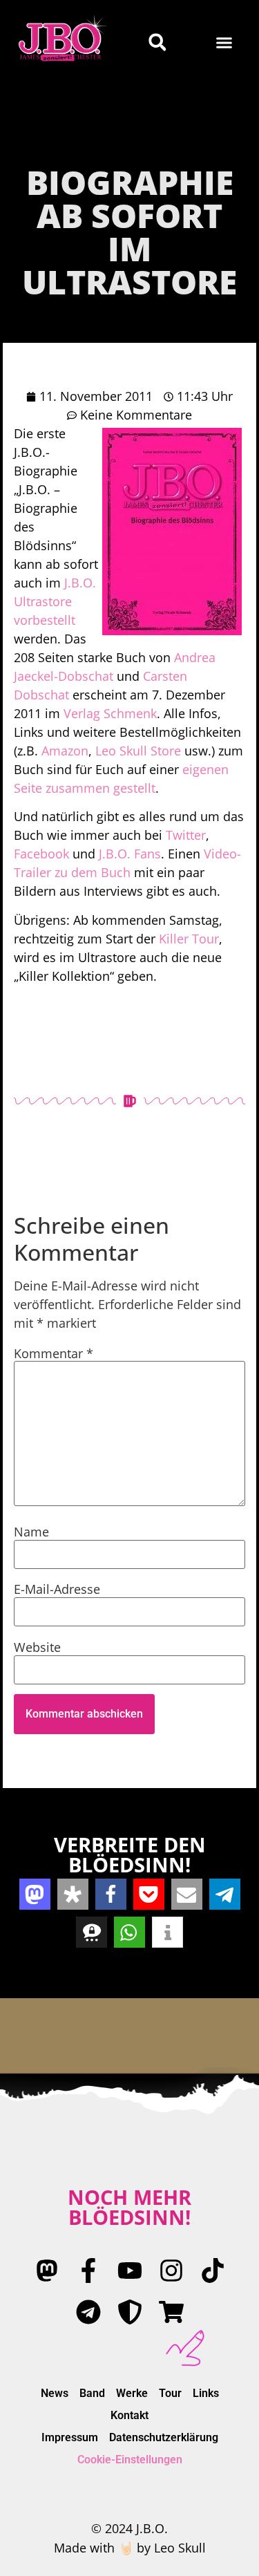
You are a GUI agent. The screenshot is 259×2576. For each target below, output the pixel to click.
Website (37, 1647)
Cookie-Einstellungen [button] (130, 2460)
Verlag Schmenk (110, 713)
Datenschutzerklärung (164, 2437)
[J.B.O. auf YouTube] (130, 2271)
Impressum (70, 2437)
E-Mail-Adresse (57, 1589)
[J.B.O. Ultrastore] (171, 2312)
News (55, 2393)
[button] (224, 42)
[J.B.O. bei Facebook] (88, 2271)
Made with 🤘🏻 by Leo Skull (130, 2548)
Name (31, 1532)
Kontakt (129, 2415)
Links (206, 2393)
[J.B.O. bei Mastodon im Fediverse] (47, 2271)
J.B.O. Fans (130, 854)
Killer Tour (189, 939)
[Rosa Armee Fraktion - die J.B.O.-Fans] (130, 2312)
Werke (132, 2393)
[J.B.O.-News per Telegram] (88, 2312)
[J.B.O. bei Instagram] (171, 2271)
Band (92, 2393)
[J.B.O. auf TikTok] (213, 2271)
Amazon (65, 751)
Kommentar (54, 1353)
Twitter (186, 835)
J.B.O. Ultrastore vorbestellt (55, 601)
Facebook (41, 854)
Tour (170, 2393)
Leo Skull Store (138, 751)
